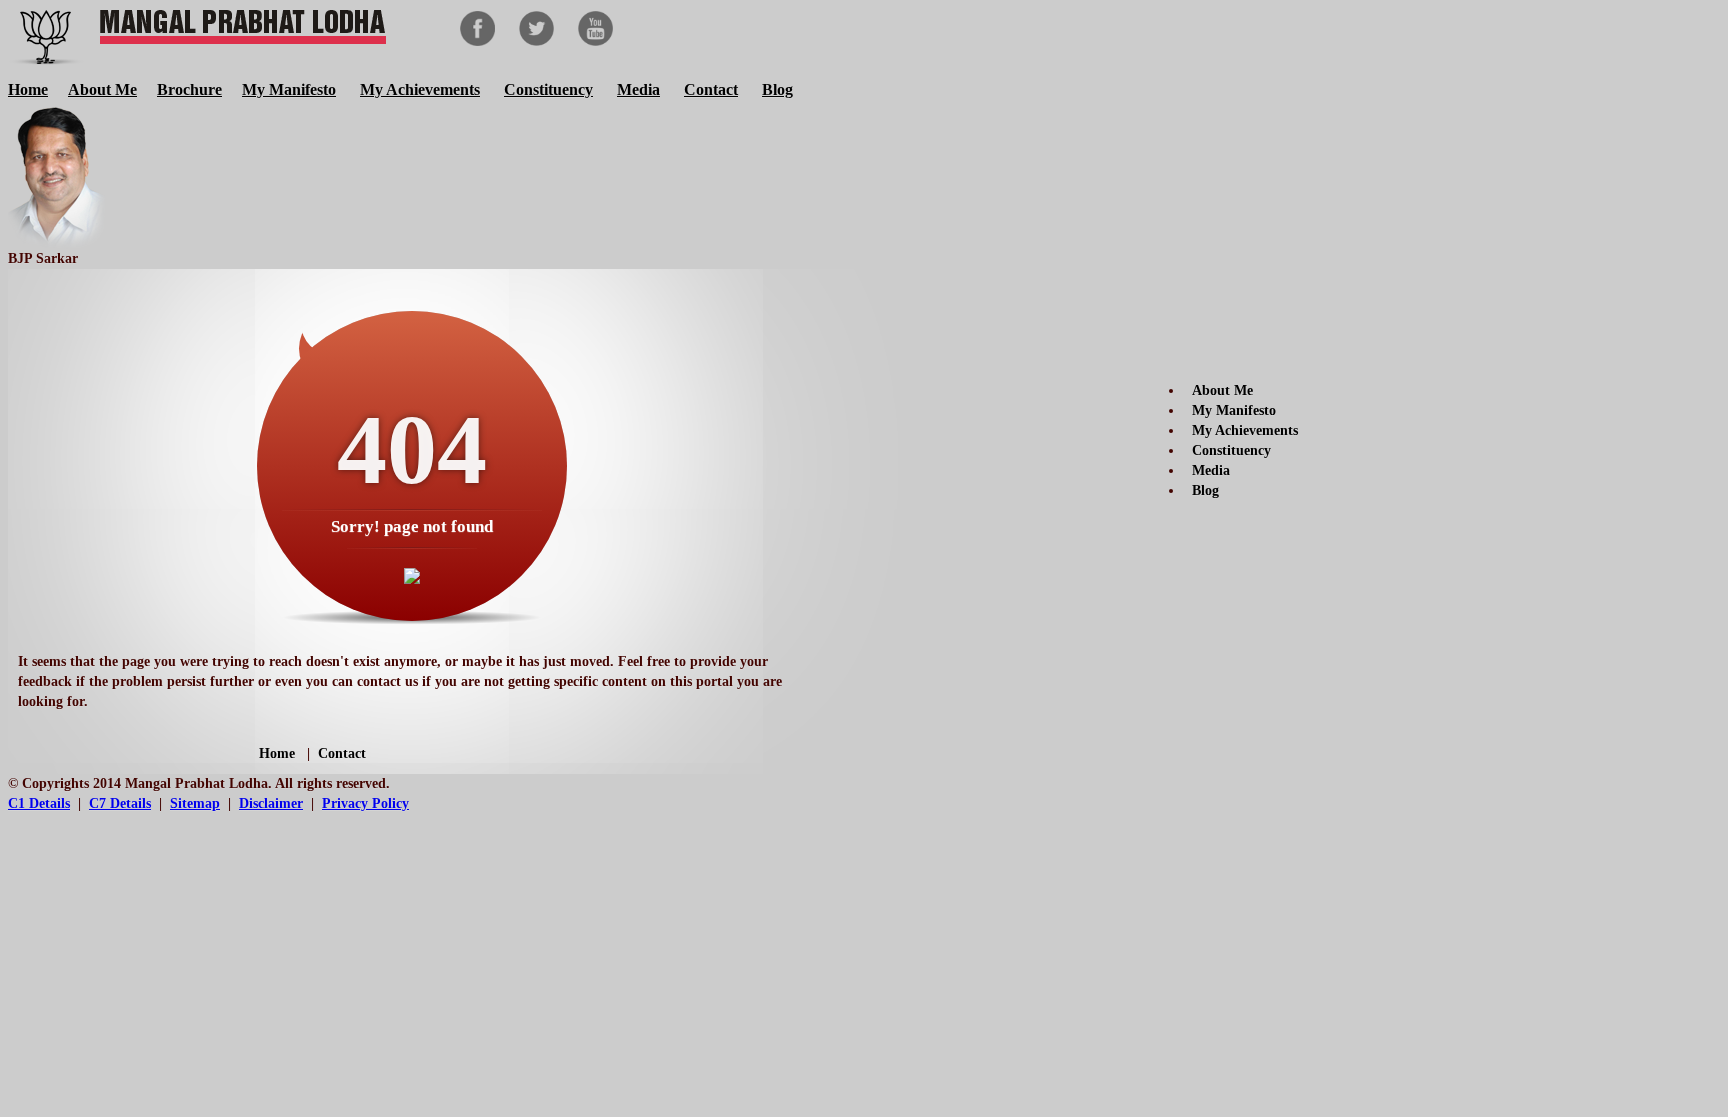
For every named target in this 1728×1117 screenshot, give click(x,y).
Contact (711, 89)
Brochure (189, 89)
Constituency (548, 89)
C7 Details (120, 803)
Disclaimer (271, 803)
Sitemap (195, 803)
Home (28, 89)
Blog (777, 89)
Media (638, 89)
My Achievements (420, 89)
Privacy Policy (365, 803)
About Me (102, 89)
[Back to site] (412, 579)
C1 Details (39, 803)
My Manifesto (289, 89)
